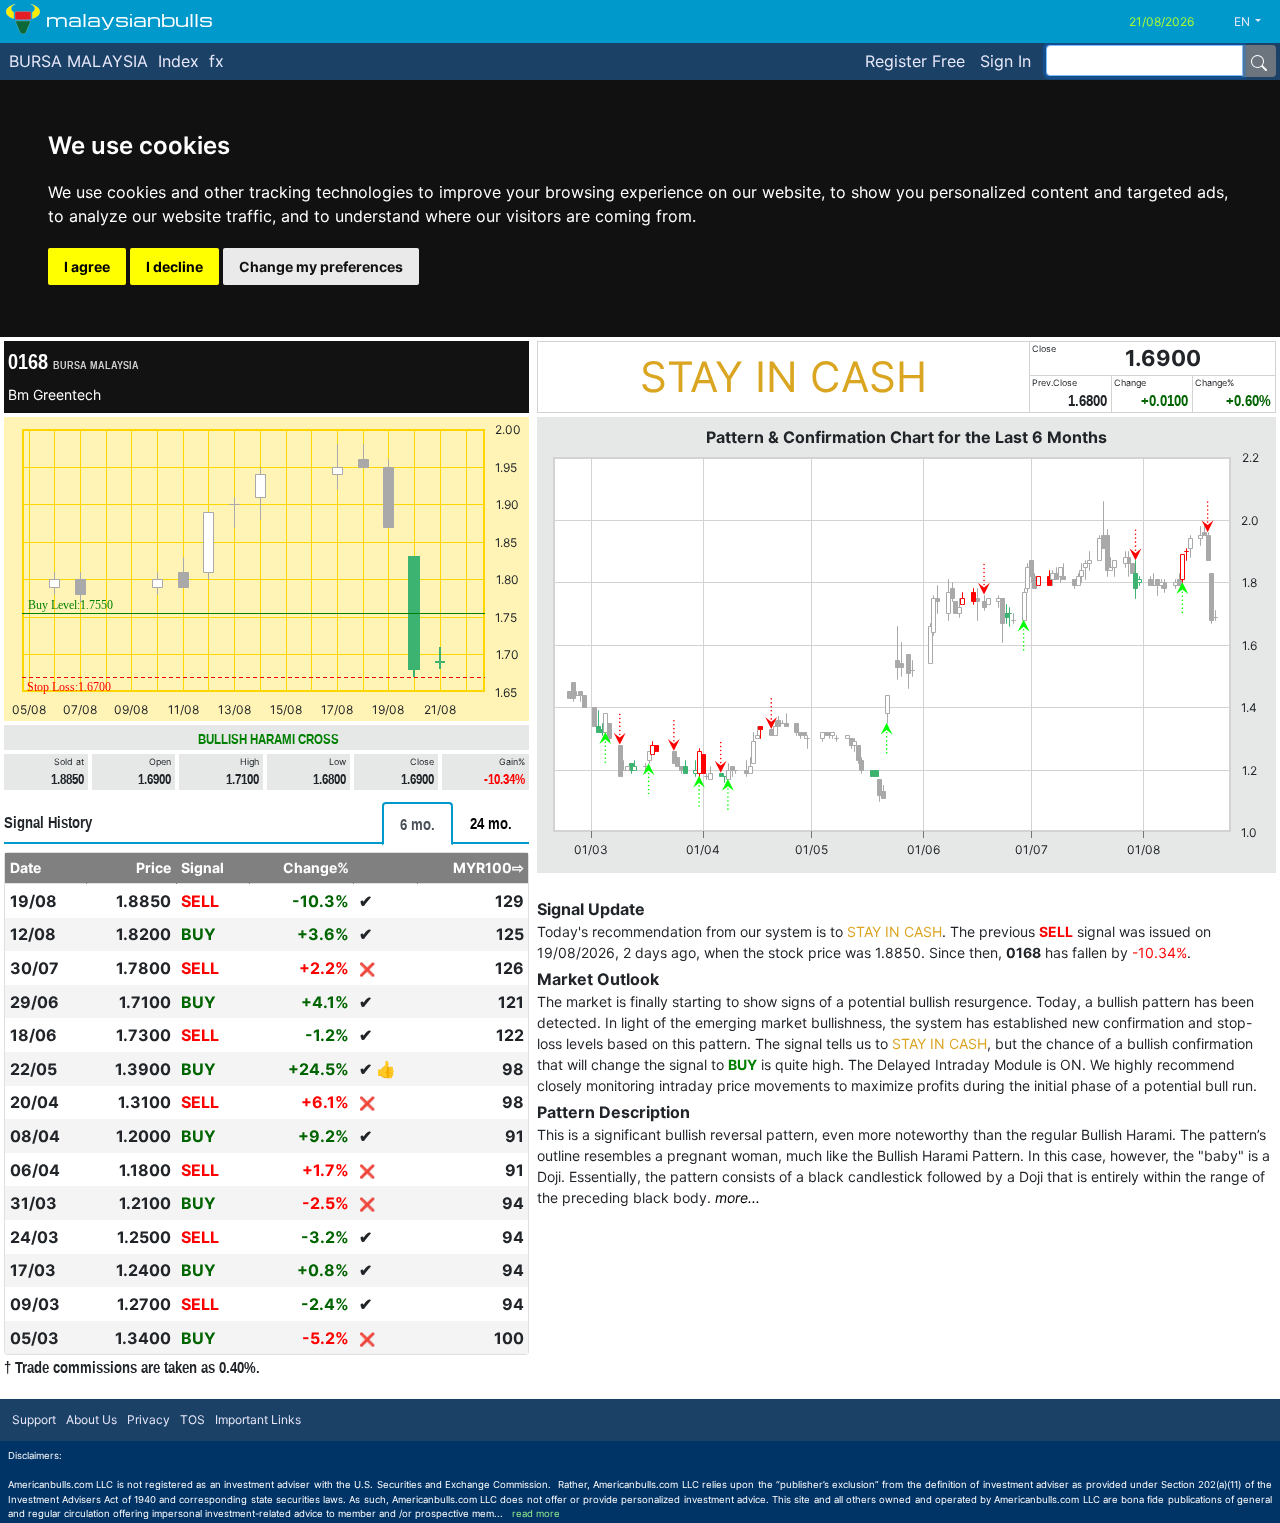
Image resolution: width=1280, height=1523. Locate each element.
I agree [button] (87, 266)
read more (536, 1513)
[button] (1255, 22)
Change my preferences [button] (321, 266)
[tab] (417, 823)
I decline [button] (174, 266)
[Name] (1259, 61)
